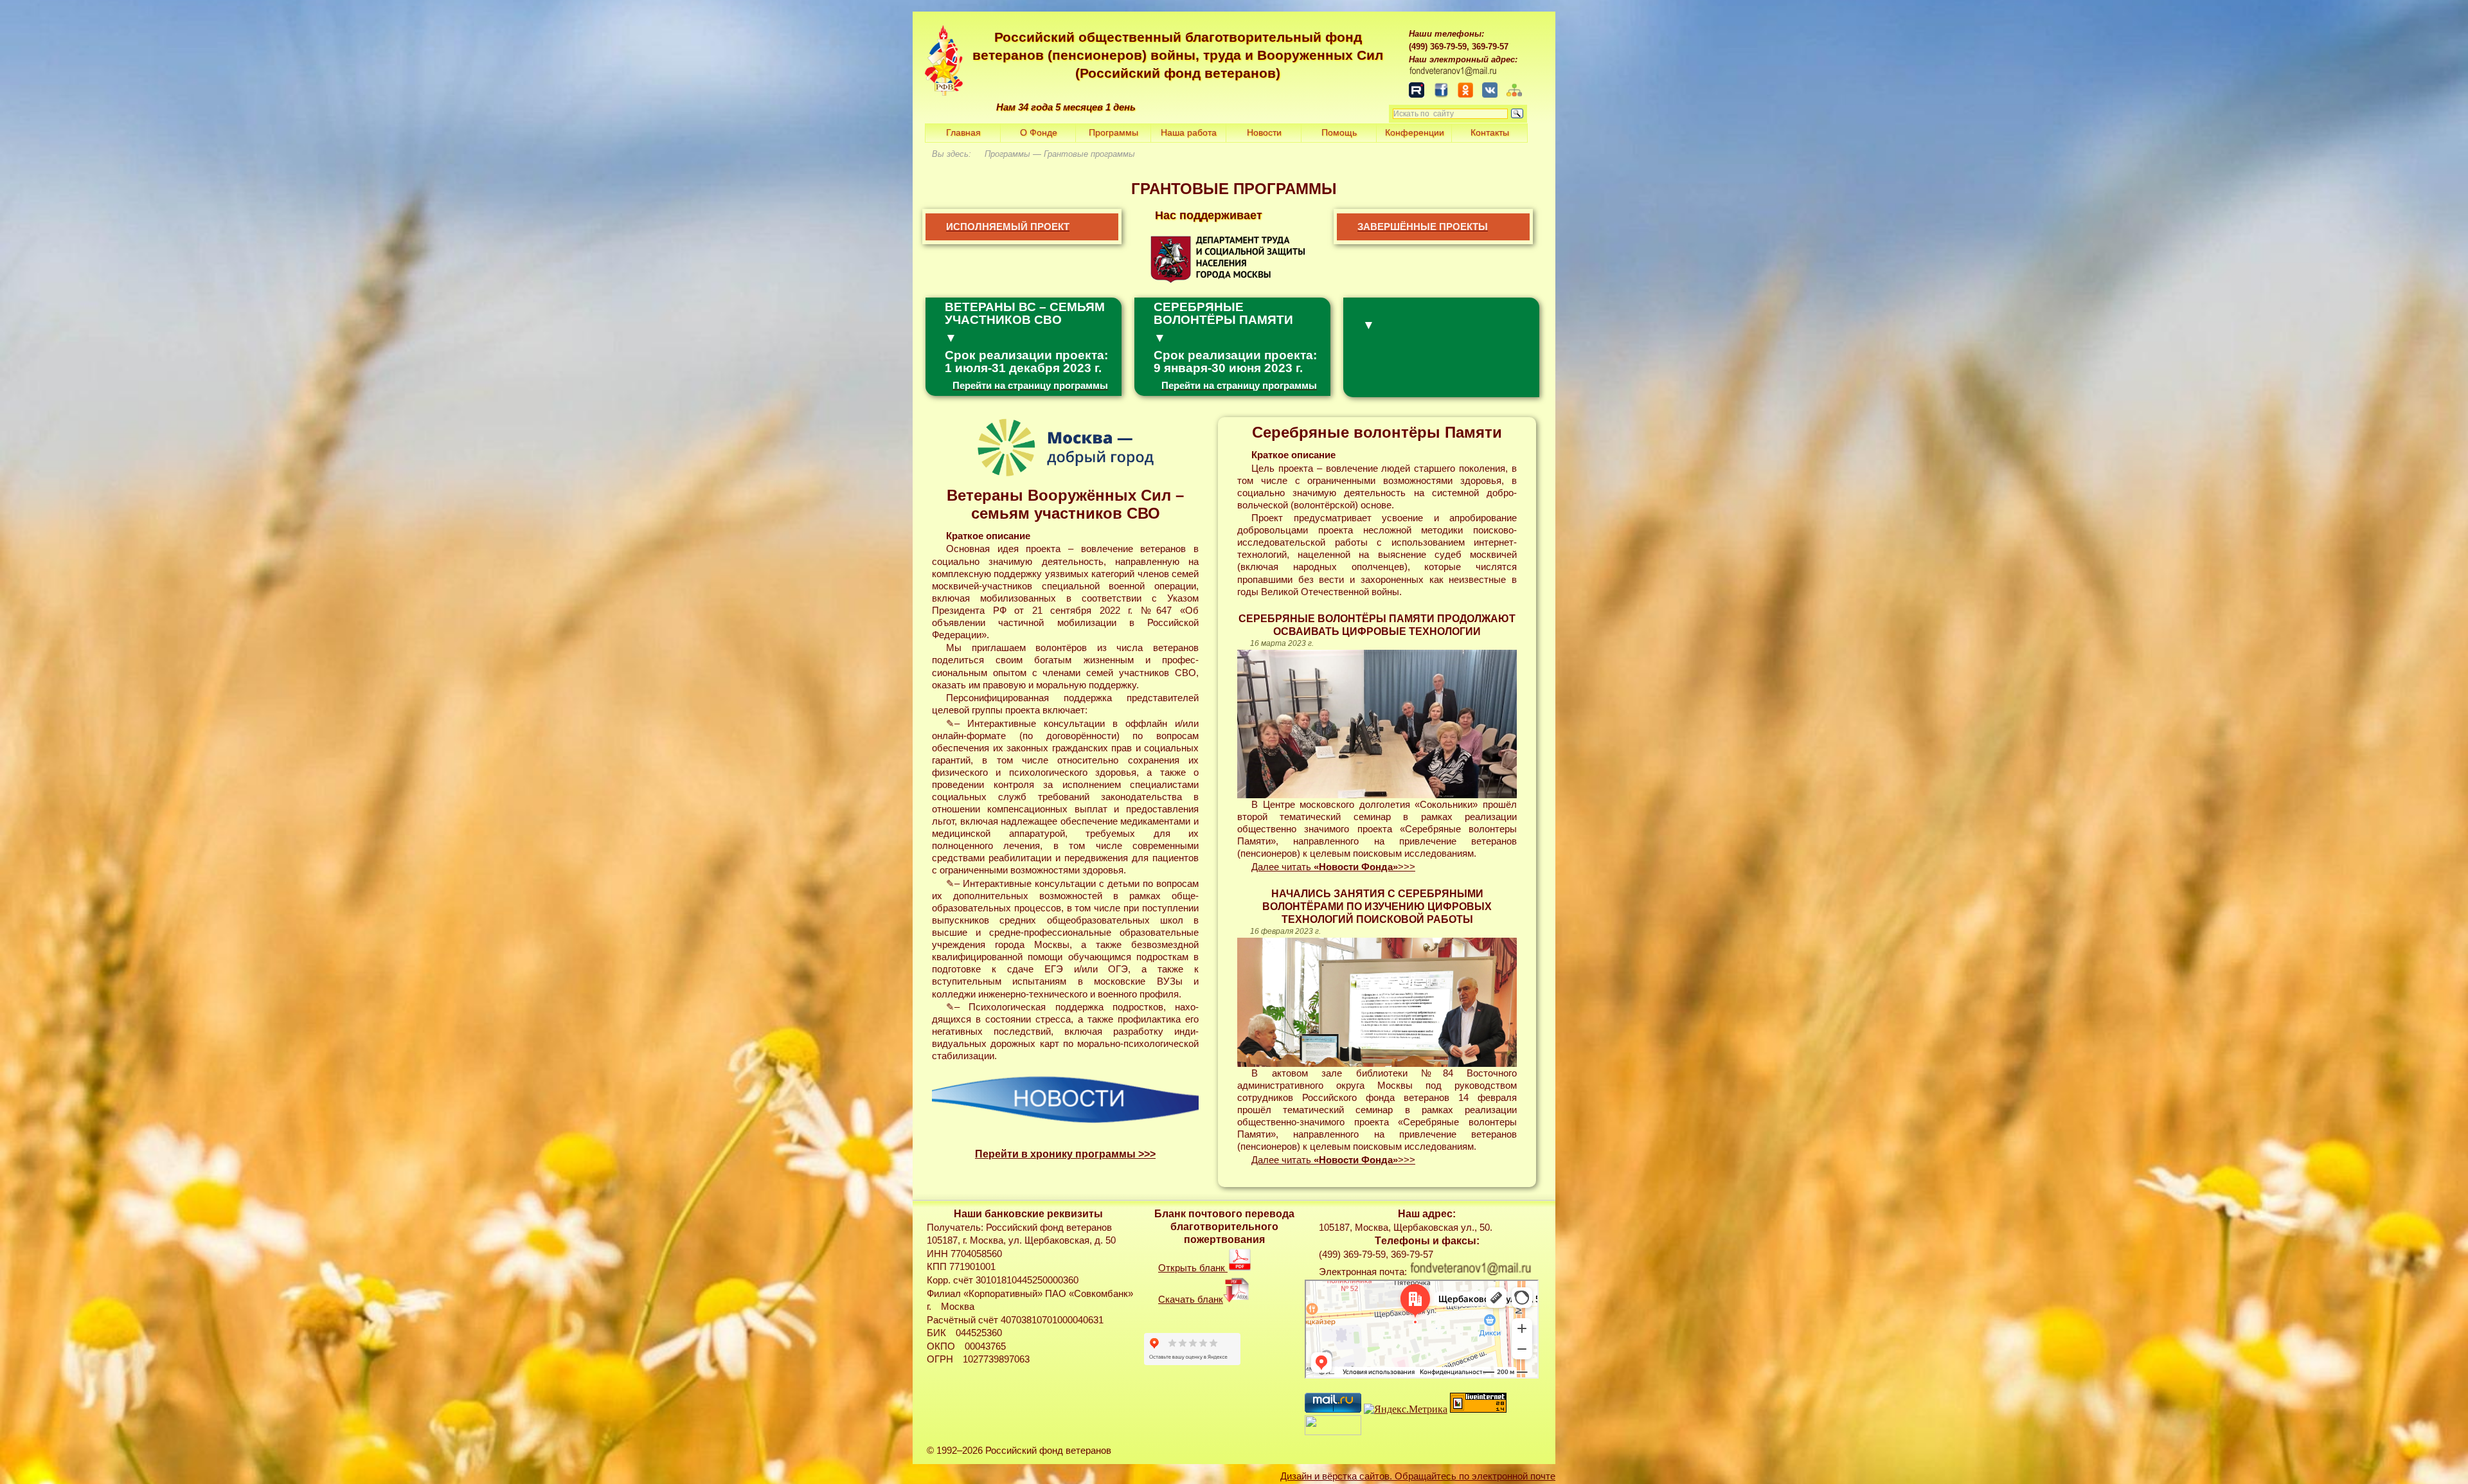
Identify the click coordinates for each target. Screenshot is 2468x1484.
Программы (1113, 132)
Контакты (1490, 132)
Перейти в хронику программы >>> (1065, 1154)
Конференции (1415, 132)
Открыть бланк (1193, 1268)
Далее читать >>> (1333, 867)
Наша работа (1189, 132)
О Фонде (1039, 132)
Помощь (1339, 132)
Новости (1264, 132)
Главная (963, 132)
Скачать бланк (1191, 1300)
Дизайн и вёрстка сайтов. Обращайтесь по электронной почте (1418, 1476)
